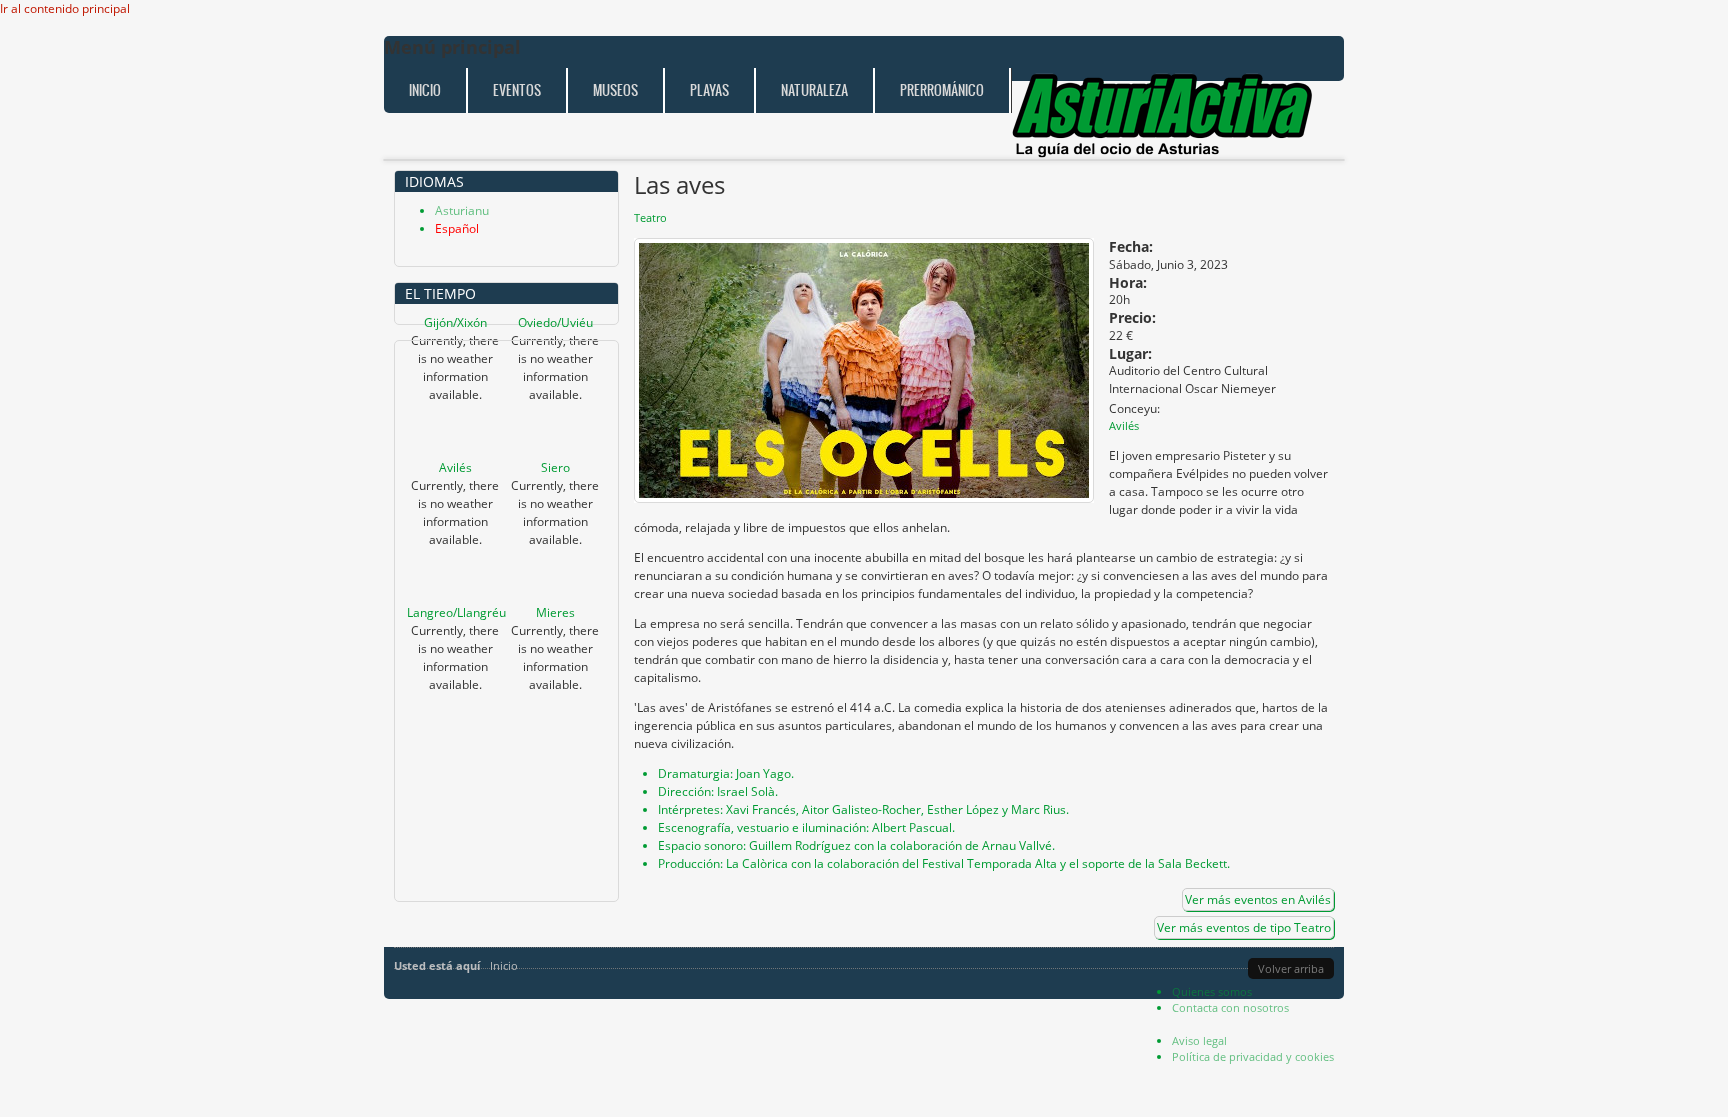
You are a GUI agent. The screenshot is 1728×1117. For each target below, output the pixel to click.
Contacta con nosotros (1230, 1007)
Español (457, 228)
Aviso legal (1199, 1040)
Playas (709, 90)
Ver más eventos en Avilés (1258, 899)
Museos (615, 90)
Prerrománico (942, 90)
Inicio (425, 90)
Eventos (517, 90)
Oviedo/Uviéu (555, 322)
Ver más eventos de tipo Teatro (1244, 927)
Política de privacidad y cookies (1253, 1056)
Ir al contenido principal (65, 8)
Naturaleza (814, 90)
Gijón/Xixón (455, 322)
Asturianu (462, 210)
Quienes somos (1212, 991)
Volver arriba (1291, 968)
